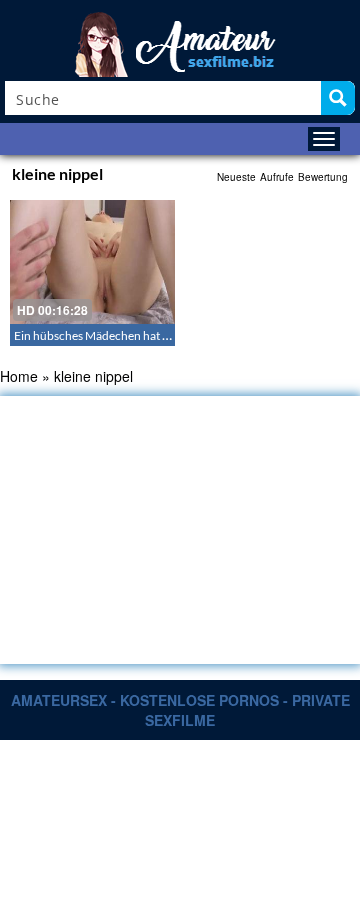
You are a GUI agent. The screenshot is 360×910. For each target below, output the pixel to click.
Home (19, 376)
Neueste (236, 177)
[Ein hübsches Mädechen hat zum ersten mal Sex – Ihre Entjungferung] (92, 262)
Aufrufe (277, 177)
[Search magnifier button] (338, 98)
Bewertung (323, 177)
